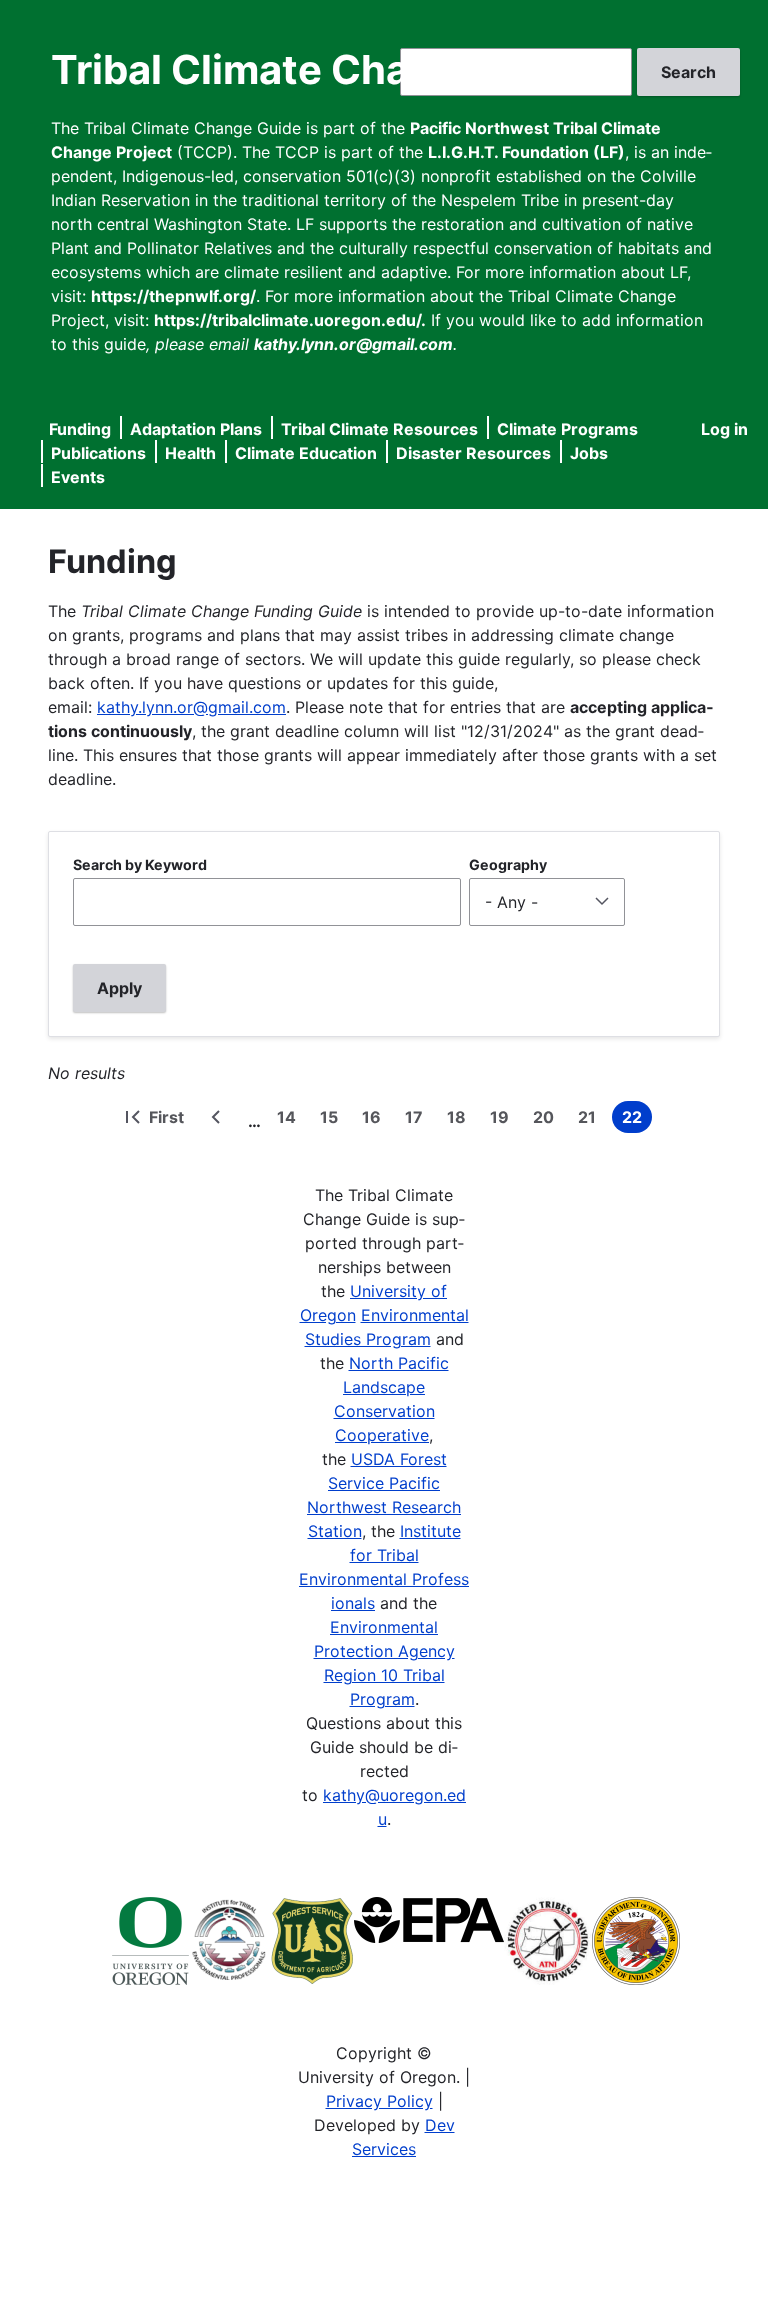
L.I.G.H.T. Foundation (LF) (526, 152)
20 (547, 1120)
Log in (724, 429)
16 (375, 1120)
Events (78, 477)
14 (290, 1120)
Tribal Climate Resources (379, 429)
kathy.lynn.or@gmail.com (191, 707)
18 (460, 1120)
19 (503, 1120)
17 (418, 1120)
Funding (80, 429)
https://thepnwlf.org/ (173, 296)
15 (333, 1120)
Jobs (589, 453)
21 (591, 1120)
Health (190, 453)
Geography (508, 864)
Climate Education (306, 453)
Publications (98, 453)
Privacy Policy (379, 2101)
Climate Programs (567, 429)
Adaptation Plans (196, 429)
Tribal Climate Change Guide (329, 69)
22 (637, 1120)
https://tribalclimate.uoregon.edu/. (290, 320)
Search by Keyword (140, 864)
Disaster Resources (473, 453)
